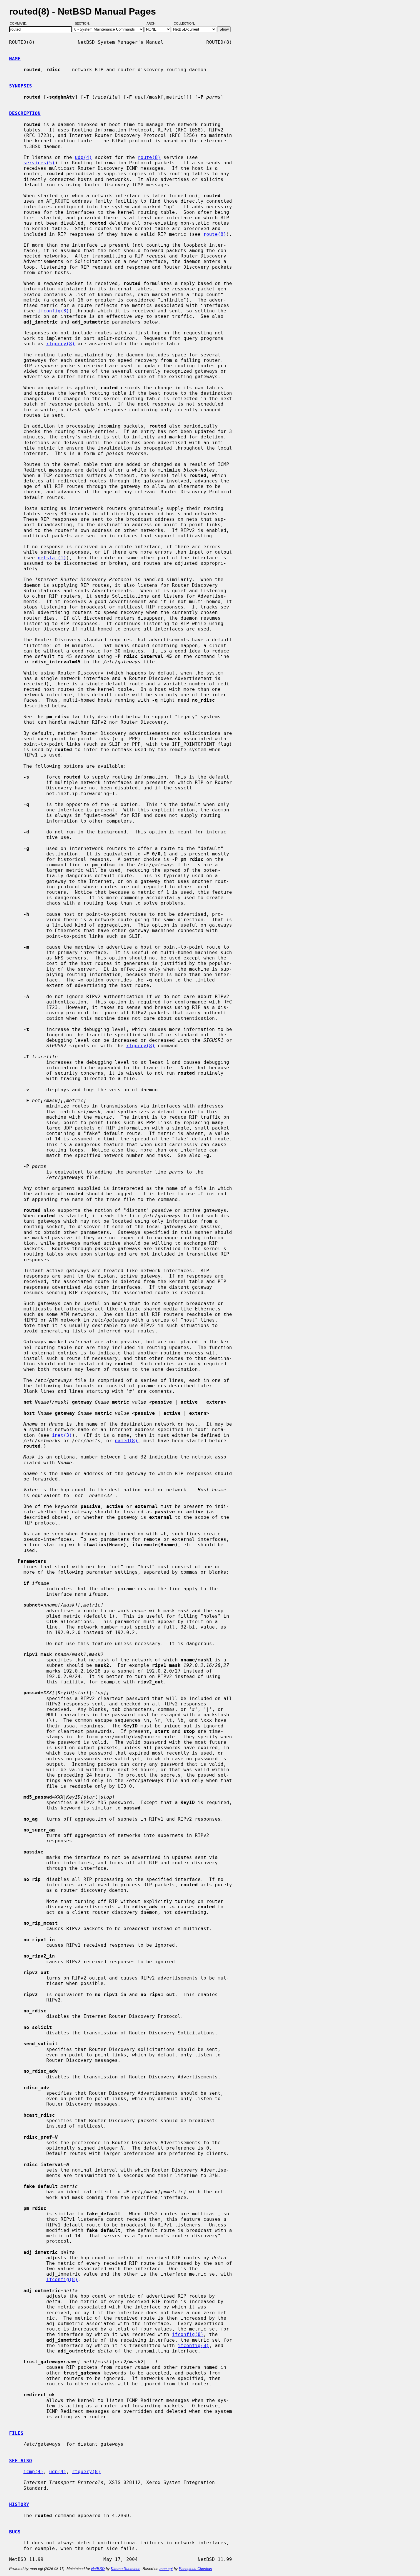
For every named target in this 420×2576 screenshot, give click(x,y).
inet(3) (62, 1435)
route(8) (149, 157)
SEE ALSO (21, 2461)
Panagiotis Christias (195, 2569)
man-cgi (166, 2569)
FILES (16, 2433)
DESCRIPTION (25, 113)
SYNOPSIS (21, 86)
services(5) (39, 163)
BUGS (15, 2532)
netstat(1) (52, 558)
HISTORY (19, 2504)
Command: (20, 24)
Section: (84, 24)
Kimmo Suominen (126, 2569)
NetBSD (98, 2569)
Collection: (184, 24)
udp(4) (83, 157)
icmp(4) (33, 2472)
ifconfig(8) (53, 311)
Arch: (154, 24)
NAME (15, 59)
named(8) (126, 1441)
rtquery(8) (61, 344)
